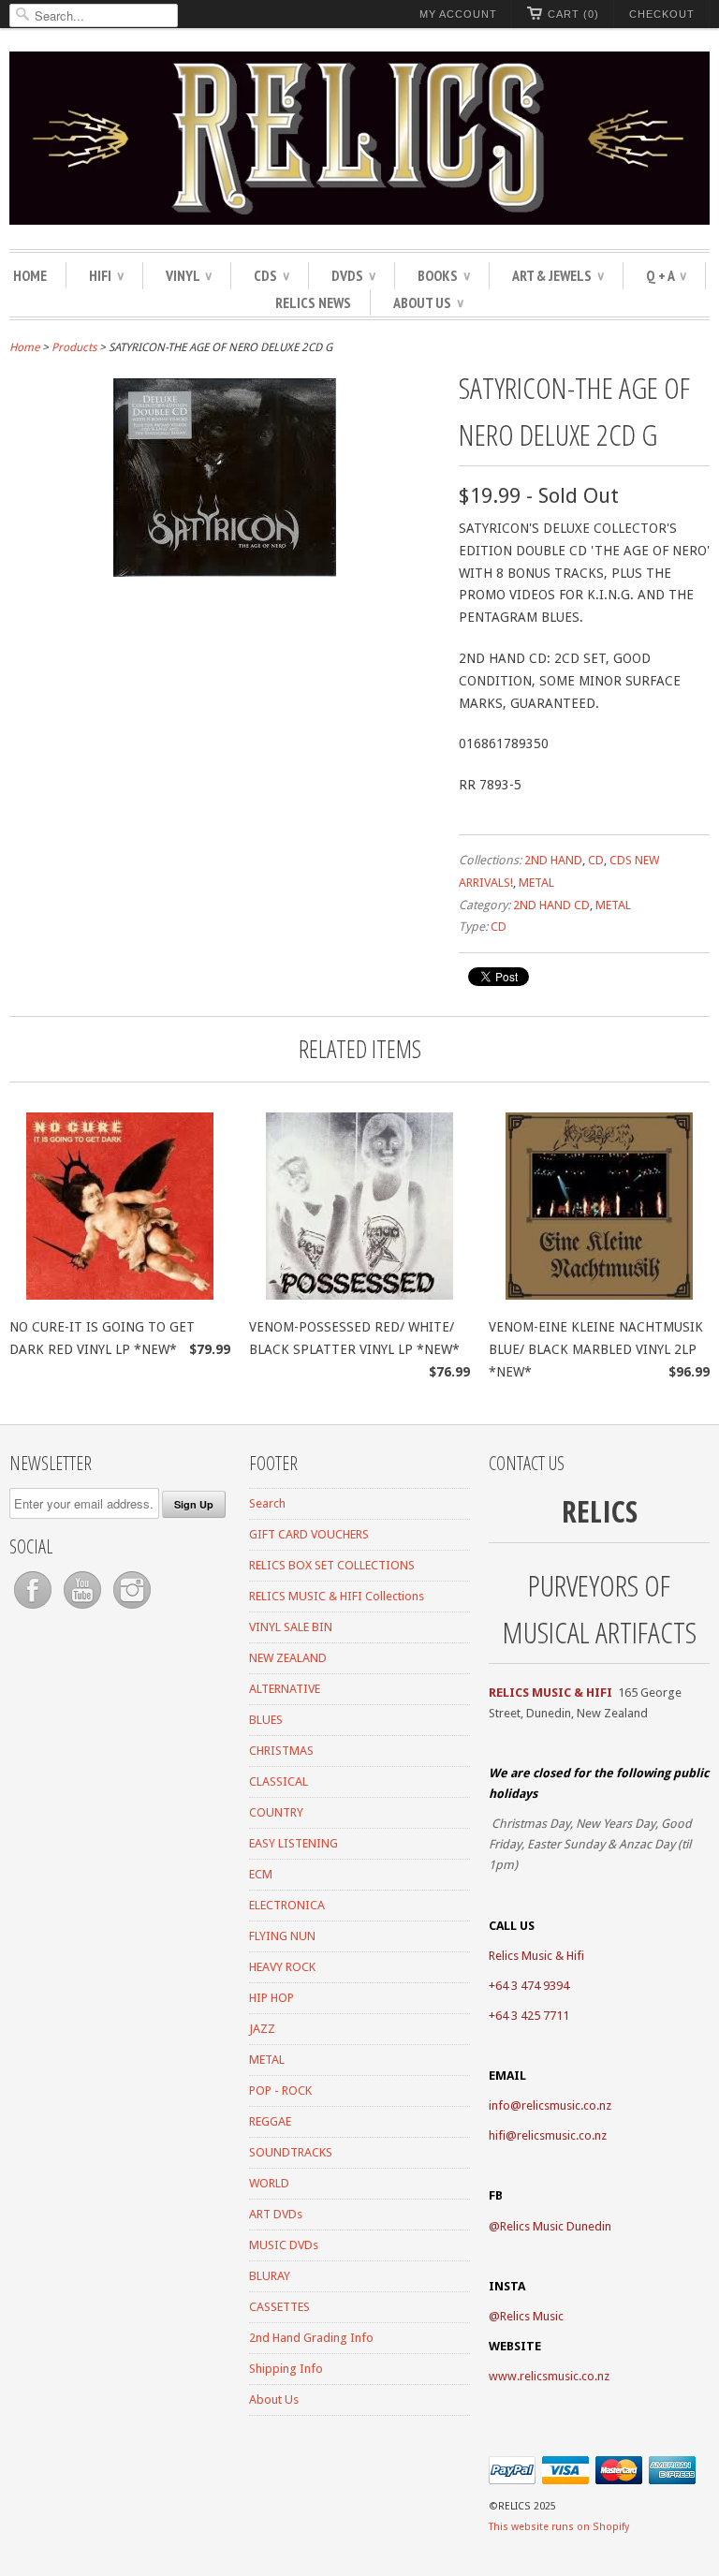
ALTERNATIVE (285, 1689)
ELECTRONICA (287, 1905)
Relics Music (532, 2316)
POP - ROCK (280, 2090)
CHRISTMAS (281, 1751)
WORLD (269, 2183)
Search (267, 1503)
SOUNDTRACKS (291, 2152)
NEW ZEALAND (288, 1658)
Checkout (662, 14)
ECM (261, 1874)
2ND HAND (553, 860)
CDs (271, 275)
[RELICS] (359, 141)
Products (74, 347)
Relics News (313, 302)
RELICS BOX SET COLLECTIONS (332, 1565)
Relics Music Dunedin (556, 2226)
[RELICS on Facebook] (34, 1609)
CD (596, 860)
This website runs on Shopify (559, 2527)
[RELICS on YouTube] (84, 1609)
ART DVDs (276, 2214)
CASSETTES (279, 2307)
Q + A (666, 275)
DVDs (353, 275)
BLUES (266, 1720)
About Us (428, 302)
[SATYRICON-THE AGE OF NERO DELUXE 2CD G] (225, 572)
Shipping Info (286, 2369)
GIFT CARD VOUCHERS (309, 1534)
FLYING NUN (282, 1936)
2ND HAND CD (551, 905)
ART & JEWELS (558, 275)
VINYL (189, 275)
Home (30, 275)
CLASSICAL (279, 1781)
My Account (458, 14)
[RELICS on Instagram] (132, 1609)
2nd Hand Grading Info (311, 2338)
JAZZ (262, 2029)
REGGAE (270, 2121)
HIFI (106, 275)
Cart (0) (573, 14)
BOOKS (444, 275)
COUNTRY (276, 1812)
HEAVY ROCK (282, 1967)
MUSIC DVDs (284, 2245)
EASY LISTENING (293, 1843)
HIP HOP (271, 1998)
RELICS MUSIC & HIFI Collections (337, 1596)
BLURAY (270, 2276)
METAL (536, 883)
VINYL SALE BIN (291, 1627)
